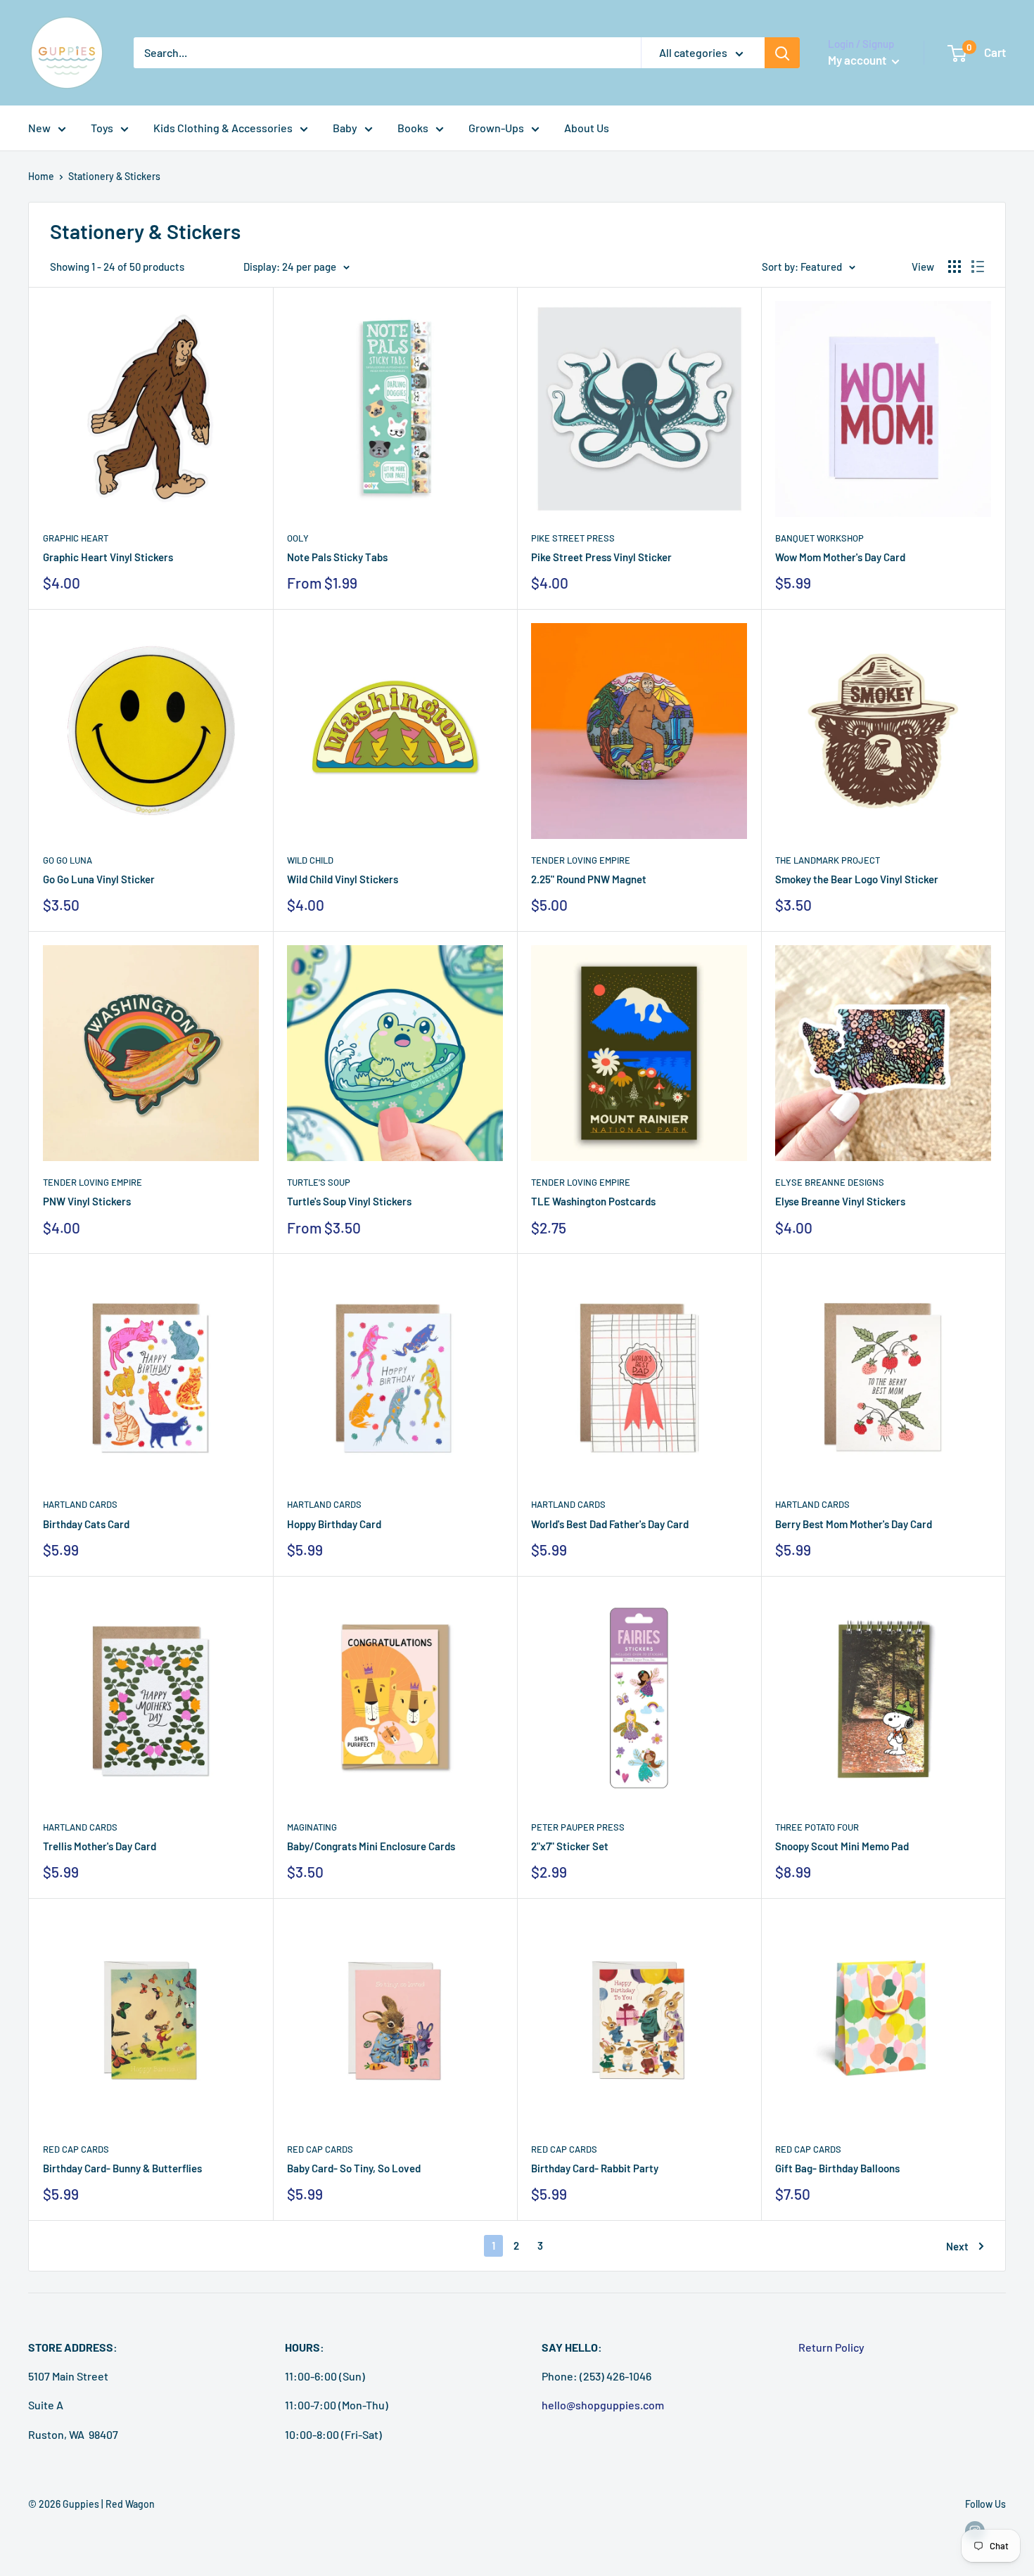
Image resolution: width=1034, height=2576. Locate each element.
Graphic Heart (76, 538)
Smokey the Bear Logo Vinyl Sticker (857, 879)
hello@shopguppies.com (603, 2405)
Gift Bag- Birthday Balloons (837, 2168)
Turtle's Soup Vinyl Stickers (349, 1201)
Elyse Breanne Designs (830, 1182)
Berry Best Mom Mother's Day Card (854, 1524)
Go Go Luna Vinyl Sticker (99, 879)
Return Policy (831, 2347)
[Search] (782, 53)
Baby (345, 128)
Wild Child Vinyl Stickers (343, 879)
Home (41, 176)
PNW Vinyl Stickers (87, 1201)
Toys (102, 128)
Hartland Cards (80, 1504)
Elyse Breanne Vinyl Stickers (840, 1201)
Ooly (298, 538)
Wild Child (310, 860)
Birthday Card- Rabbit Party (595, 2168)
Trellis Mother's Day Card (100, 1846)
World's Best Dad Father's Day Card (610, 1524)
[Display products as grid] (955, 267)
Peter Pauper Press (578, 1827)
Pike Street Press (573, 538)
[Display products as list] (978, 267)
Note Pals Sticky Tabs (337, 557)
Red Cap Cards (76, 2149)
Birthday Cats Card (86, 1524)
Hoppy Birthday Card (334, 1524)
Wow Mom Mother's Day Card (840, 557)
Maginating (312, 1827)
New (39, 128)
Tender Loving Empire (581, 860)
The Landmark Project (828, 860)
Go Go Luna (68, 860)
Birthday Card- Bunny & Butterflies (122, 2168)
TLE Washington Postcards (593, 1201)
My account (858, 60)
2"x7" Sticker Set (570, 1846)
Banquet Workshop (819, 538)
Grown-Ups (496, 128)
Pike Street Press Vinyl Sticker (601, 557)
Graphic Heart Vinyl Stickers (108, 557)
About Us (587, 128)
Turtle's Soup (319, 1182)
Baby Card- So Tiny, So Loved (354, 2168)
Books (413, 128)
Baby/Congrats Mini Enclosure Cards (371, 1846)
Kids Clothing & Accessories (223, 128)
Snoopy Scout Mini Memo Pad (842, 1846)
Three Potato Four (817, 1827)
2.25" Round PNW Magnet (589, 879)
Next (957, 2246)
